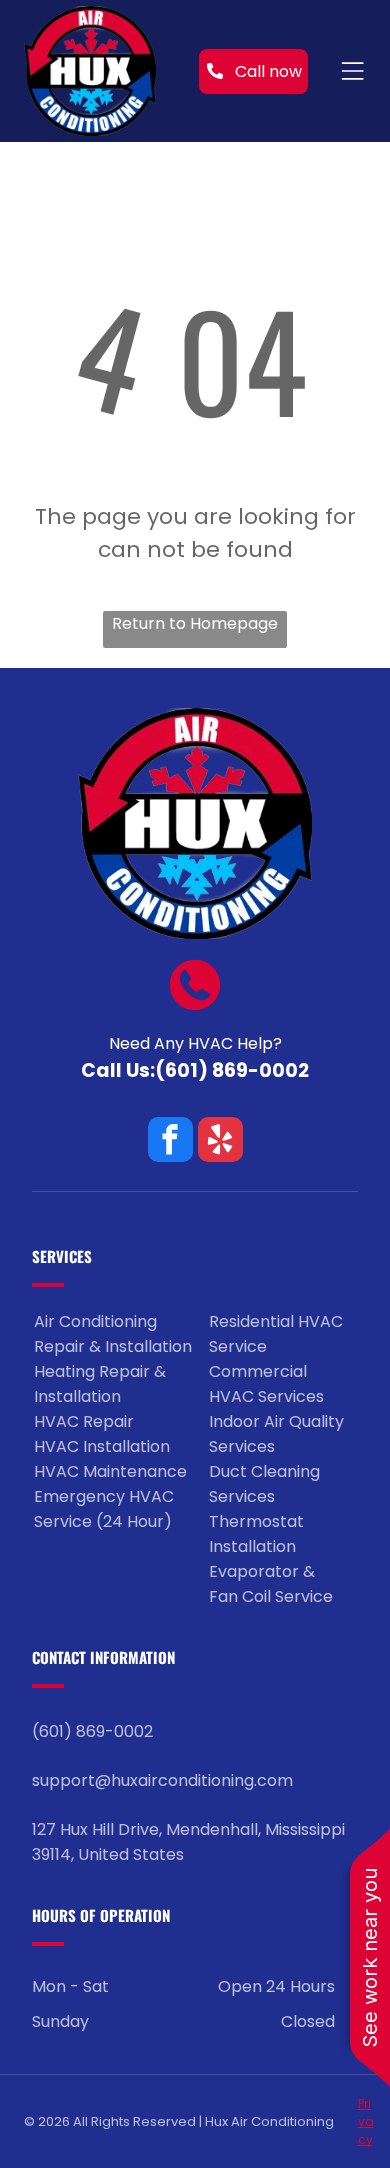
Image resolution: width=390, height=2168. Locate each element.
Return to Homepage (195, 623)
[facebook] (170, 1142)
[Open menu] (352, 71)
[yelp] (220, 1142)
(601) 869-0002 (232, 1070)
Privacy (366, 2121)
